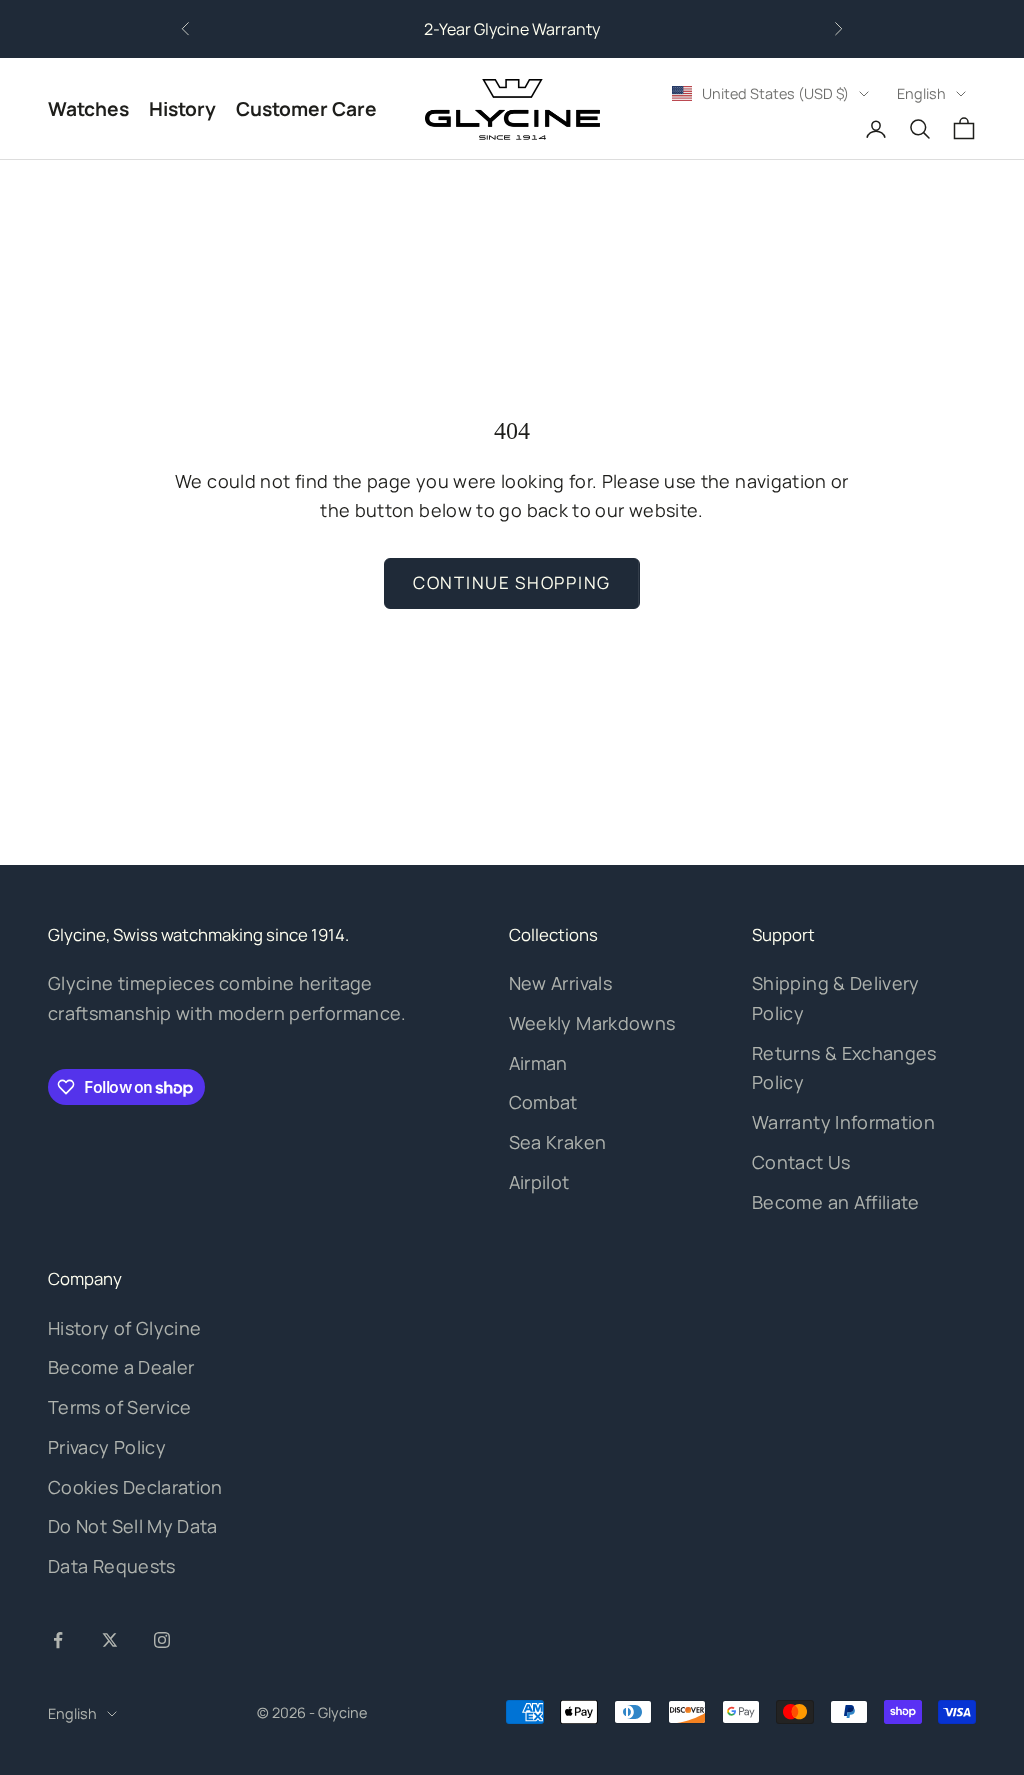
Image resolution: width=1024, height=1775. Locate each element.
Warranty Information (843, 1122)
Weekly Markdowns (592, 1023)
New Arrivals (560, 983)
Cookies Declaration (135, 1487)
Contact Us (801, 1162)
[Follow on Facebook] (58, 1640)
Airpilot (539, 1182)
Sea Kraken (558, 1142)
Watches (88, 109)
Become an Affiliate (836, 1202)
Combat (543, 1102)
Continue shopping (512, 582)
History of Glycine (124, 1328)
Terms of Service (120, 1407)
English (921, 93)
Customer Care (306, 109)
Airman (538, 1063)
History (182, 109)
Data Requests (112, 1566)
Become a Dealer (121, 1367)
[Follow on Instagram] (162, 1640)
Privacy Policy (107, 1447)
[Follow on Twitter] (110, 1640)
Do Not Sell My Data (133, 1526)
